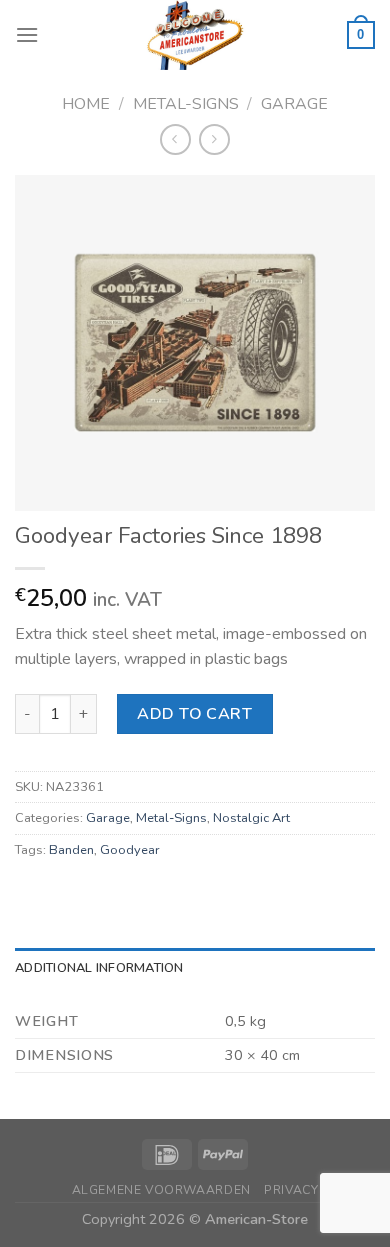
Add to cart (194, 714)
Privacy (291, 1190)
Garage (294, 104)
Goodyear (130, 850)
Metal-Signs (186, 104)
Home (86, 104)
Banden (71, 850)
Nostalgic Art (251, 818)
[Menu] (27, 34)
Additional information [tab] (99, 968)
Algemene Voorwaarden (161, 1190)
